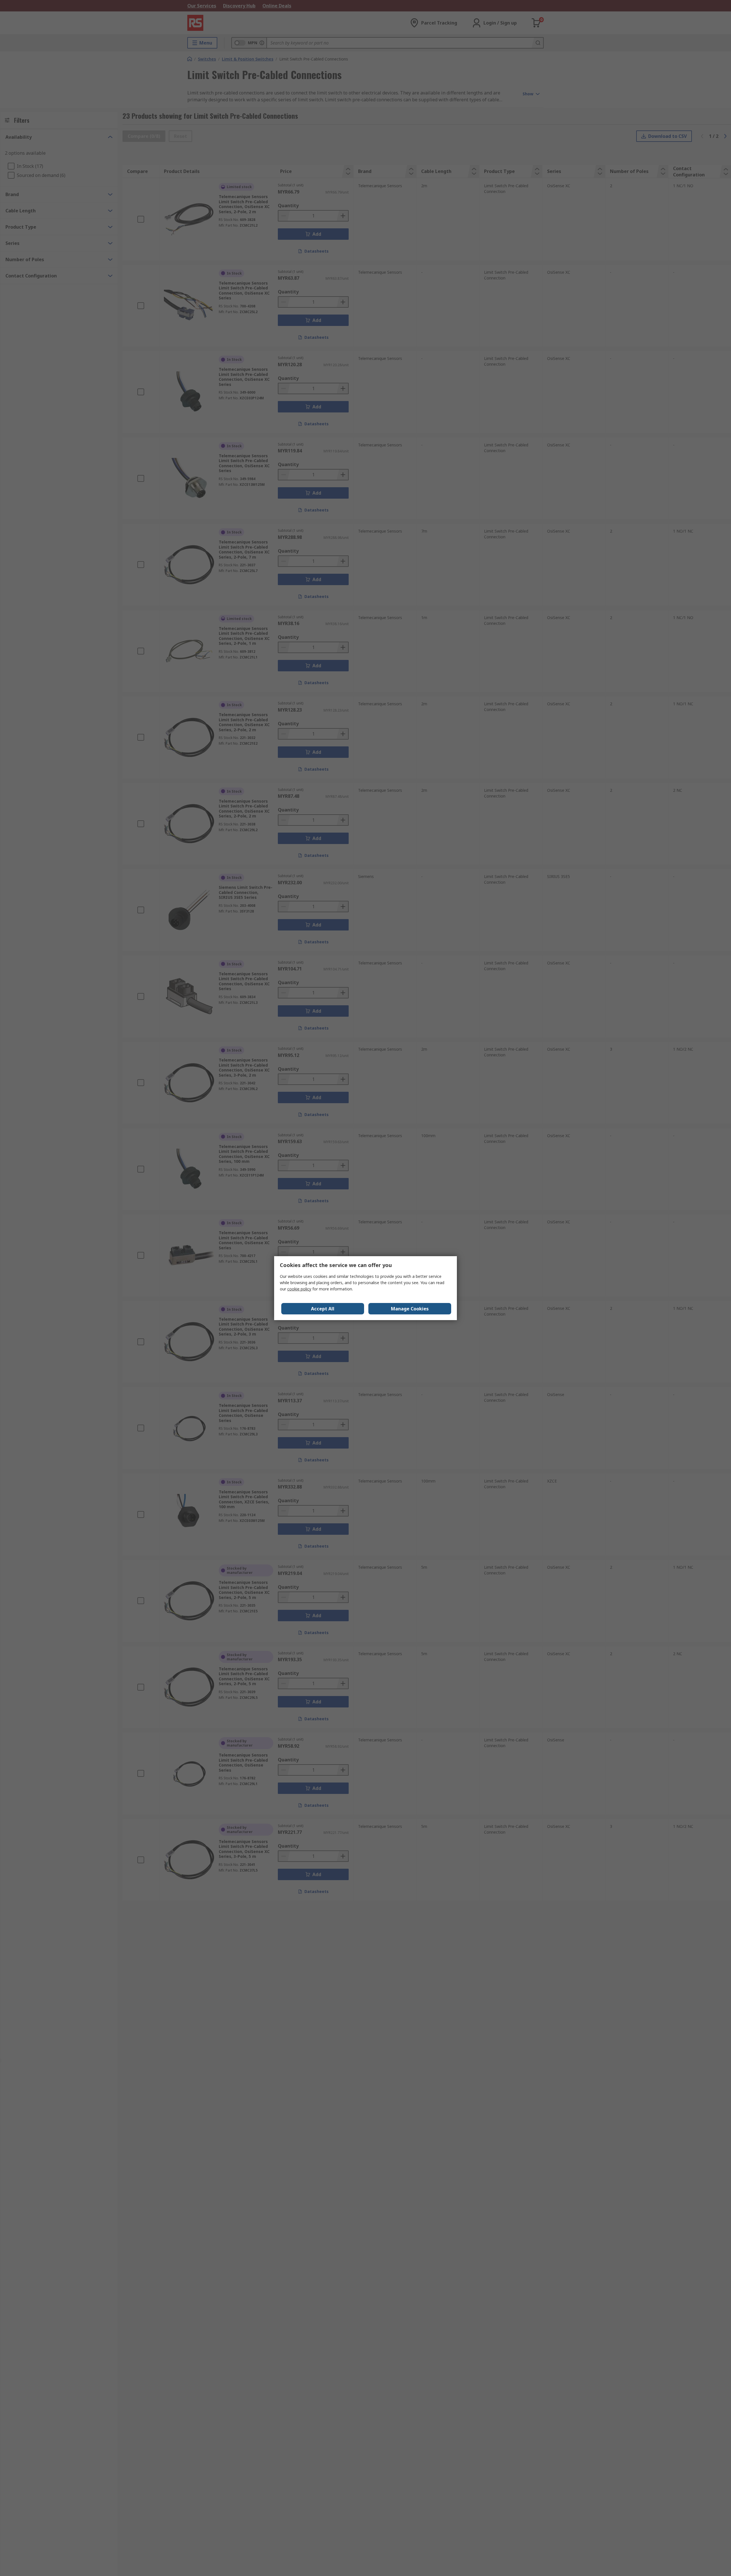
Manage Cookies (410, 1309)
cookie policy (299, 1289)
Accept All (323, 1309)
